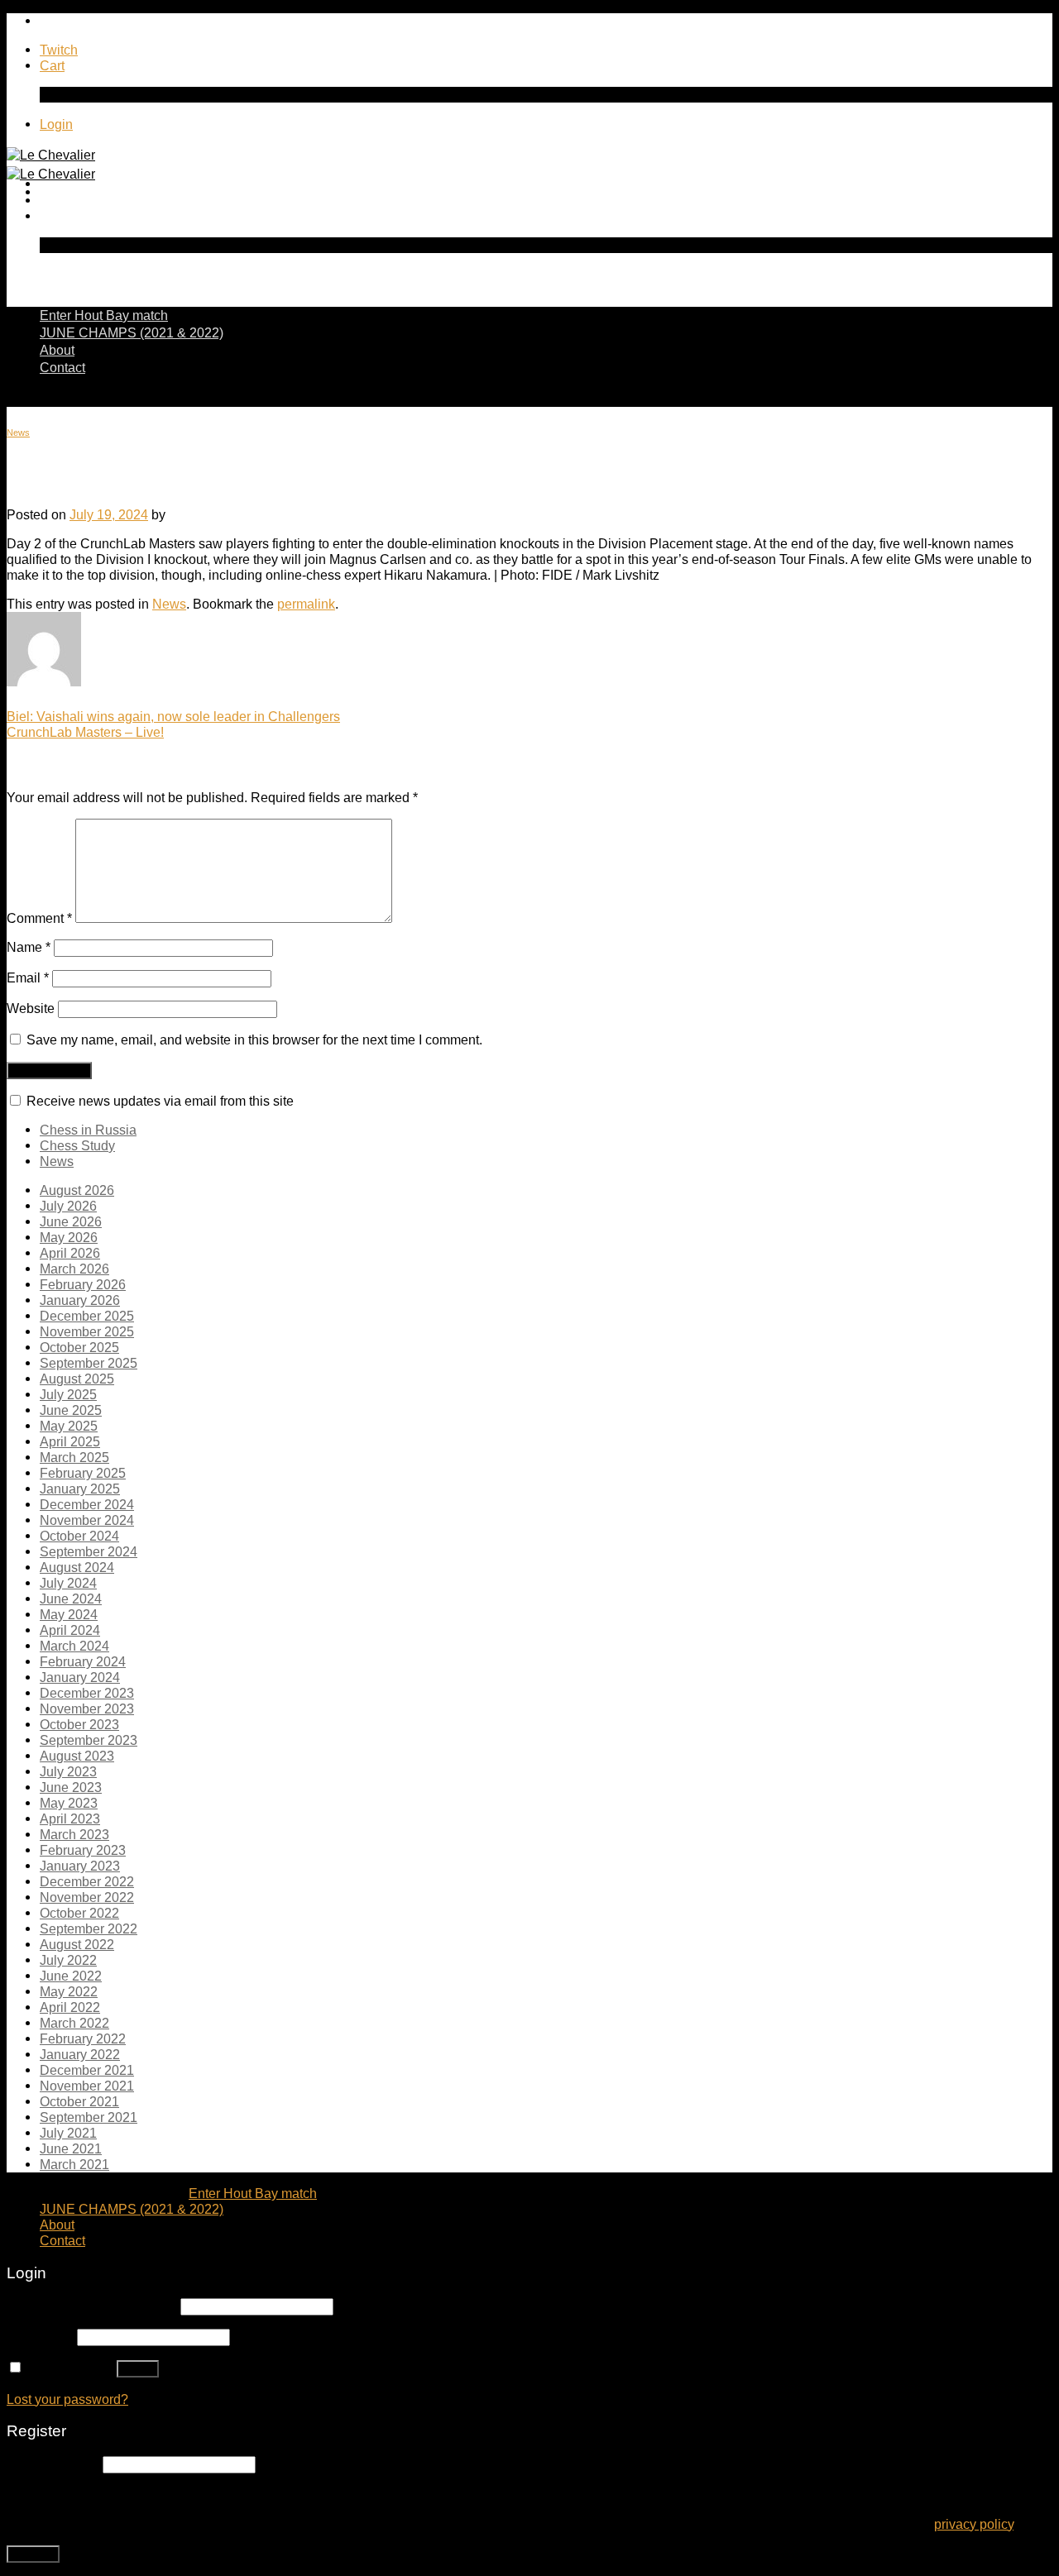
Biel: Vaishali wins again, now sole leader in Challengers (173, 716)
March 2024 (74, 1646)
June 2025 (71, 1410)
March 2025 (74, 1457)
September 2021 (89, 2117)
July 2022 (68, 1960)
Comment (39, 918)
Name (29, 947)
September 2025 (89, 1363)
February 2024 (83, 1661)
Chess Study (77, 1145)
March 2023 (74, 1834)
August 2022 (77, 1944)
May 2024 (69, 1614)
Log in (138, 2369)
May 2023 (69, 1803)
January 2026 (80, 1300)
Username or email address (92, 2306)
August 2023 (77, 1756)
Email (28, 977)
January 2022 (80, 2054)
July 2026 (68, 1206)
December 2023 (87, 1693)
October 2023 (79, 1724)
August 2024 (77, 1567)
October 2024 (79, 1536)
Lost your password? (67, 2399)
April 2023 (70, 1818)
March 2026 (74, 1269)
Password (40, 2336)
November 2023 (87, 1709)
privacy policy (974, 2524)
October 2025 (79, 1347)
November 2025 (87, 1331)
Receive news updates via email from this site (158, 1101)
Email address (53, 2464)
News (18, 433)
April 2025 (70, 1441)
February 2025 (83, 1473)
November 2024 (87, 1520)
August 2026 (77, 1190)
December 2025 (87, 1316)
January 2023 (80, 1866)
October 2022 (79, 1913)
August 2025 (77, 1379)
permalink (306, 604)
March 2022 (74, 2023)
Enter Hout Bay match (104, 315)
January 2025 (80, 1489)
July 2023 (68, 1771)
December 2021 (87, 2070)
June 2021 (71, 2148)
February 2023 (83, 1850)
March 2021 (74, 2164)
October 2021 (79, 2101)
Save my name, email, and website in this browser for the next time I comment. (254, 1039)
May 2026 (69, 1237)
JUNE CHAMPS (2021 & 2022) (132, 332)
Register (33, 2554)
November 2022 (87, 1897)
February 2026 (83, 1284)
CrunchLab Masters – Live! (85, 732)
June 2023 (71, 1787)
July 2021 (68, 2133)
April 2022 (70, 2007)
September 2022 (89, 1928)
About (57, 350)
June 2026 (71, 1221)
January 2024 (80, 1677)
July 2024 (68, 1583)
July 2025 (68, 1394)
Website (31, 1008)
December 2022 (87, 1881)
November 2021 (87, 2086)
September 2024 (89, 1551)
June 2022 (71, 1976)
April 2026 (70, 1253)
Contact (62, 367)
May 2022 (69, 1991)
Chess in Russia (88, 1130)
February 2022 (83, 2038)
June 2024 (71, 1599)
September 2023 (89, 1740)
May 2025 (69, 1426)
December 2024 (87, 1504)
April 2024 (70, 1630)
